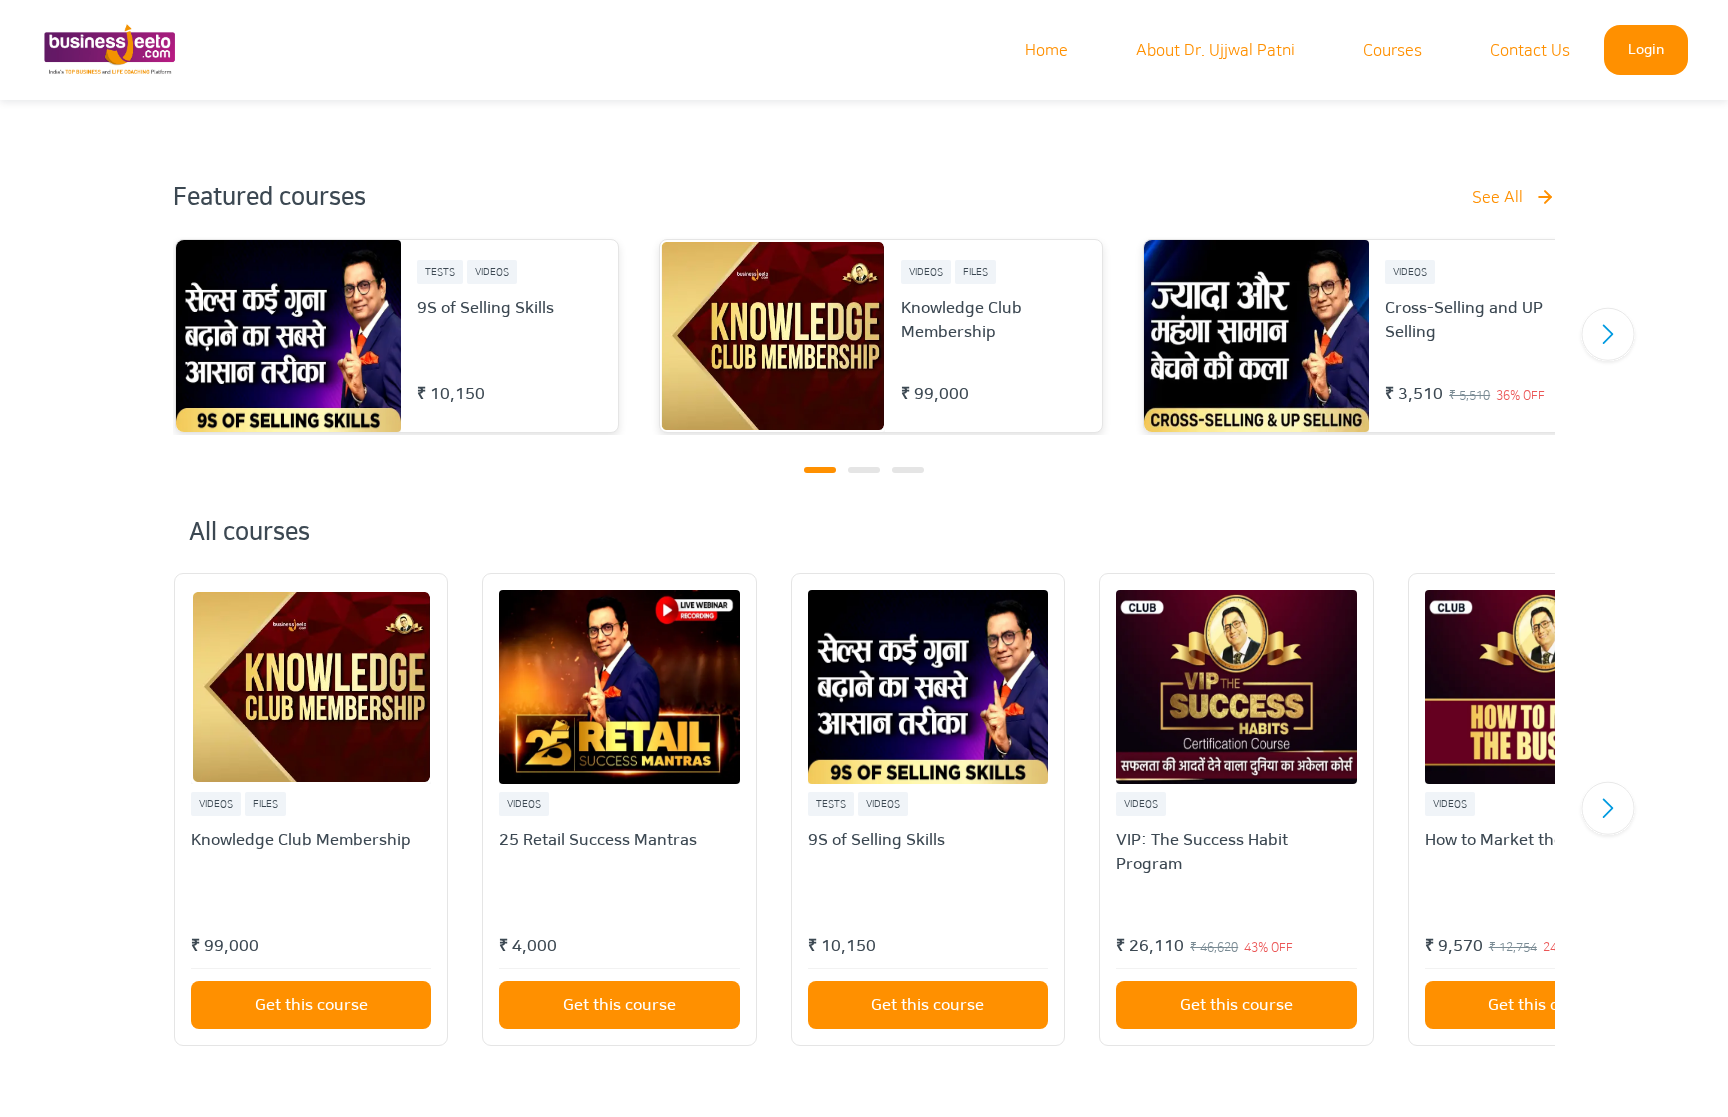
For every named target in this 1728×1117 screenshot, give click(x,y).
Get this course (311, 1005)
